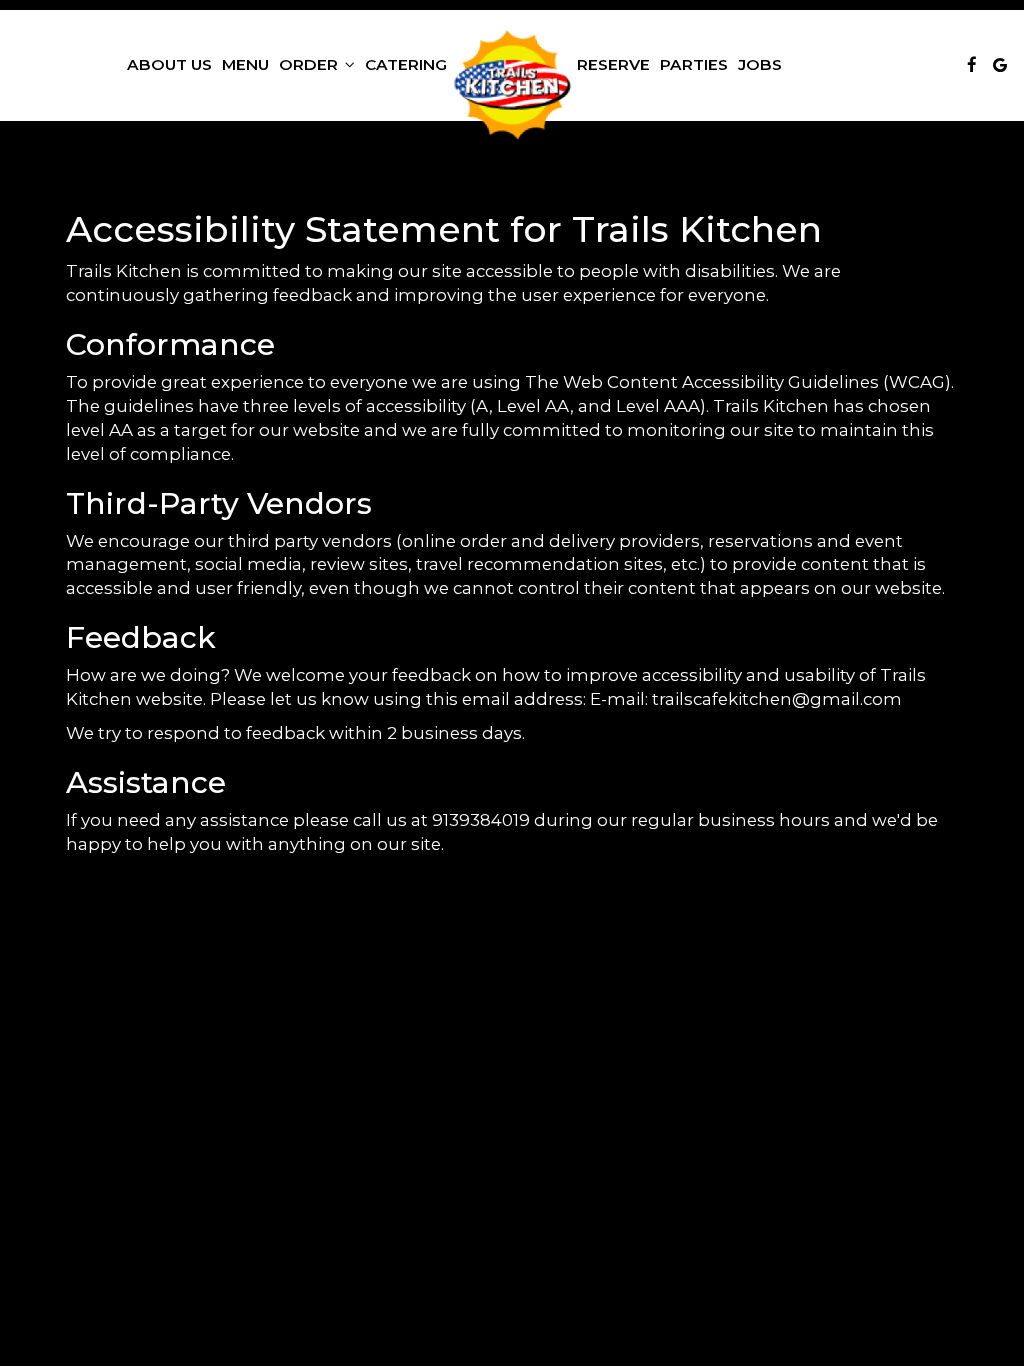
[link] (512, 85)
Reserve (613, 64)
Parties (694, 64)
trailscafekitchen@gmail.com (777, 699)
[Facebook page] (972, 65)
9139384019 (481, 820)
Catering (406, 64)
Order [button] (310, 64)
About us (169, 64)
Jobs (760, 64)
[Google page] (1000, 65)
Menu (245, 64)
